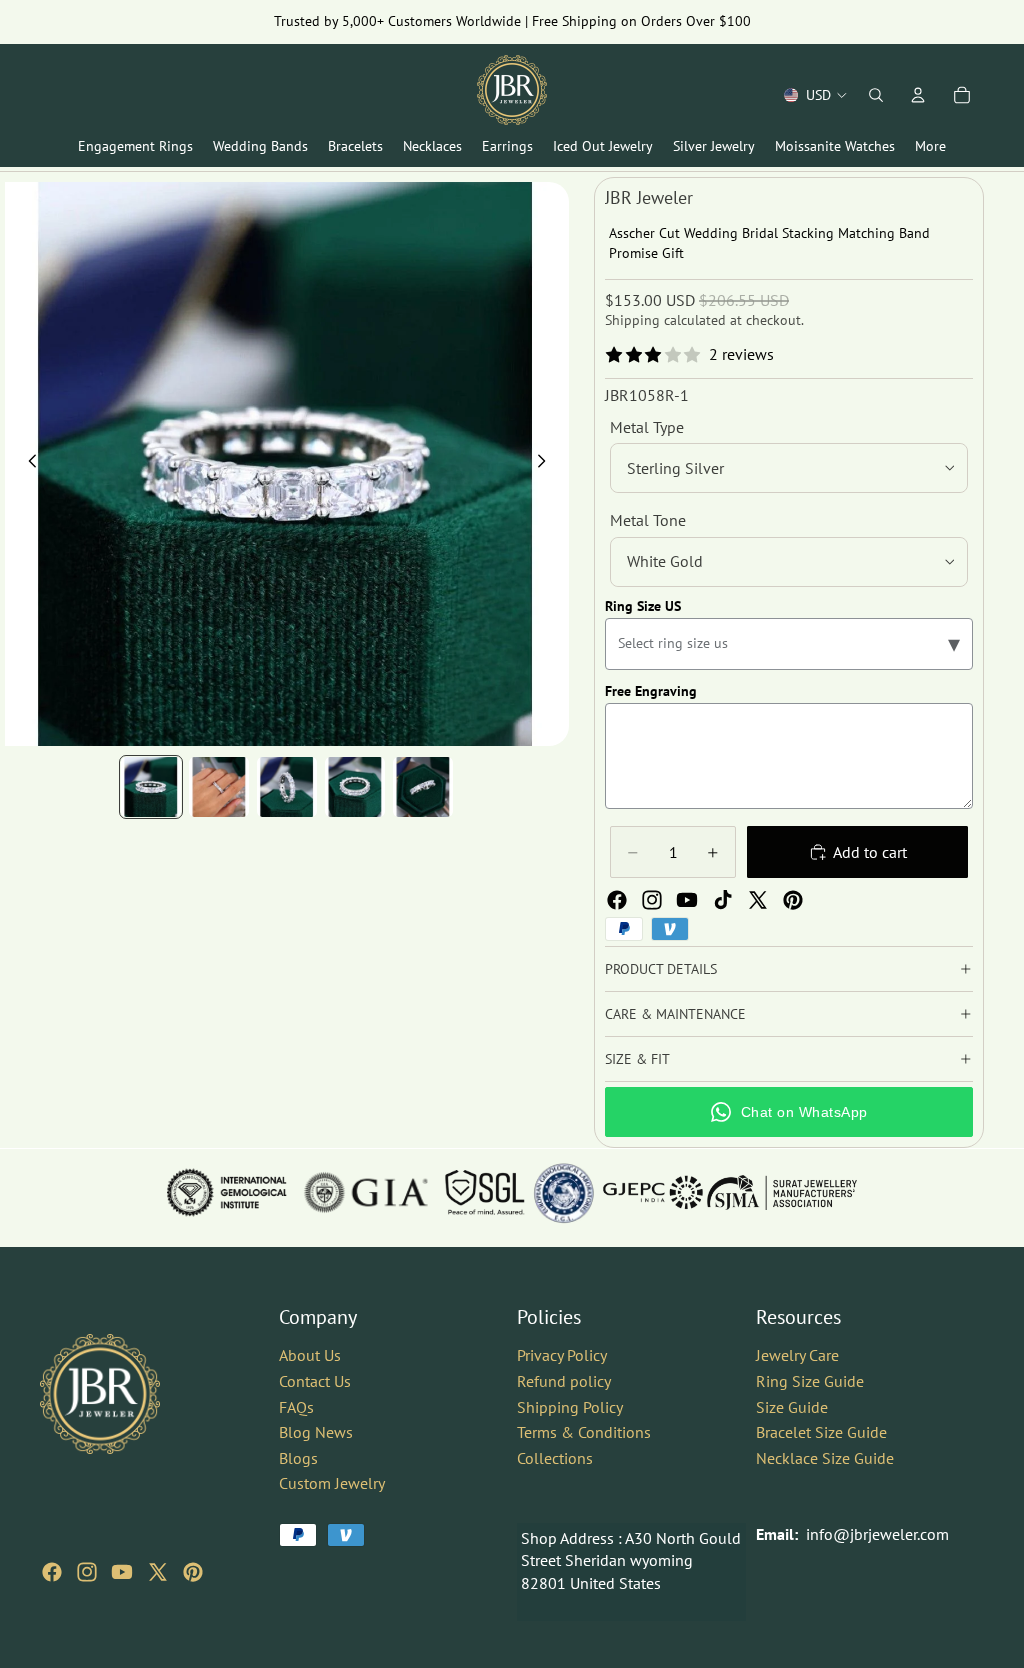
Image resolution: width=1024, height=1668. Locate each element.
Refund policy (564, 1380)
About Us (310, 1355)
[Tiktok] (723, 900)
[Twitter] (758, 900)
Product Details (661, 969)
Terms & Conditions (584, 1432)
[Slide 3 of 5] (287, 787)
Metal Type (647, 427)
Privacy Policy (562, 1355)
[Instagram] (652, 900)
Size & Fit (637, 1059)
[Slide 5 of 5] (423, 787)
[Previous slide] (27, 464)
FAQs (296, 1406)
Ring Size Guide (810, 1380)
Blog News (316, 1432)
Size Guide (792, 1406)
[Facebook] (617, 900)
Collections (555, 1457)
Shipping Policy (570, 1406)
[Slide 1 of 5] (151, 787)
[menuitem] (930, 146)
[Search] (876, 95)
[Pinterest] (793, 900)
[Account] (918, 95)
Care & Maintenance (675, 1014)
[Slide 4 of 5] (355, 787)
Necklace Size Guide (825, 1457)
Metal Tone (648, 520)
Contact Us (315, 1380)
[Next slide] (547, 464)
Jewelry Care (797, 1355)
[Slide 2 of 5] (219, 787)
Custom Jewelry (332, 1483)
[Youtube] (687, 900)
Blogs (298, 1457)
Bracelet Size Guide (821, 1432)
